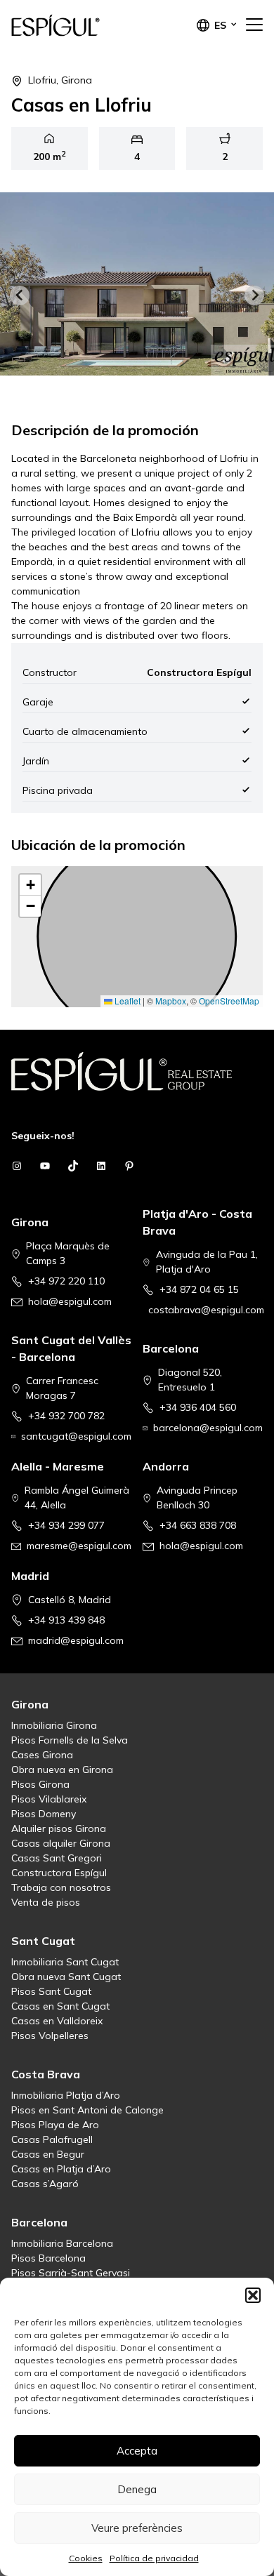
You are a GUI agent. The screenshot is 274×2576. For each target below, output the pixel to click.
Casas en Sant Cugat (60, 2006)
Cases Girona (42, 1755)
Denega (137, 2489)
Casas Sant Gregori (57, 1858)
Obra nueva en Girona (62, 1770)
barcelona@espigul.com (208, 1428)
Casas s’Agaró (45, 2184)
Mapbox (171, 1001)
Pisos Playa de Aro (55, 2125)
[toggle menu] (254, 25)
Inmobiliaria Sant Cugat (65, 1962)
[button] (253, 2295)
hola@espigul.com (70, 1301)
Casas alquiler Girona (61, 1843)
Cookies (86, 2558)
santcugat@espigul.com (76, 1436)
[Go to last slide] (20, 296)
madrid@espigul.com (76, 1640)
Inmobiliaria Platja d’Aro (66, 2095)
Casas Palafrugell (52, 2139)
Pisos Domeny (44, 1814)
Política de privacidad (154, 2558)
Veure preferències (137, 2528)
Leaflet (126, 1001)
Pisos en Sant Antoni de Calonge (87, 2110)
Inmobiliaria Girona (54, 1725)
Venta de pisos (46, 1902)
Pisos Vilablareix (49, 1799)
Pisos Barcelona (48, 2258)
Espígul (81, 25)
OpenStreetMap (229, 1001)
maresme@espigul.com (79, 1546)
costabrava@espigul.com (206, 1310)
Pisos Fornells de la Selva (70, 1740)
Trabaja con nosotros (61, 1887)
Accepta (137, 2451)
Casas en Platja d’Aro (61, 2169)
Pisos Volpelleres (50, 2036)
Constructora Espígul (59, 1873)
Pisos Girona (40, 1784)
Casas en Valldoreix (57, 2021)
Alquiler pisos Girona (59, 1828)
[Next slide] (254, 296)
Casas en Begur (48, 2154)
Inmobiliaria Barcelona (62, 2243)
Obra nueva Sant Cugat (66, 1977)
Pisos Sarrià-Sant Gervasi (71, 2273)
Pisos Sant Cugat (51, 1991)
